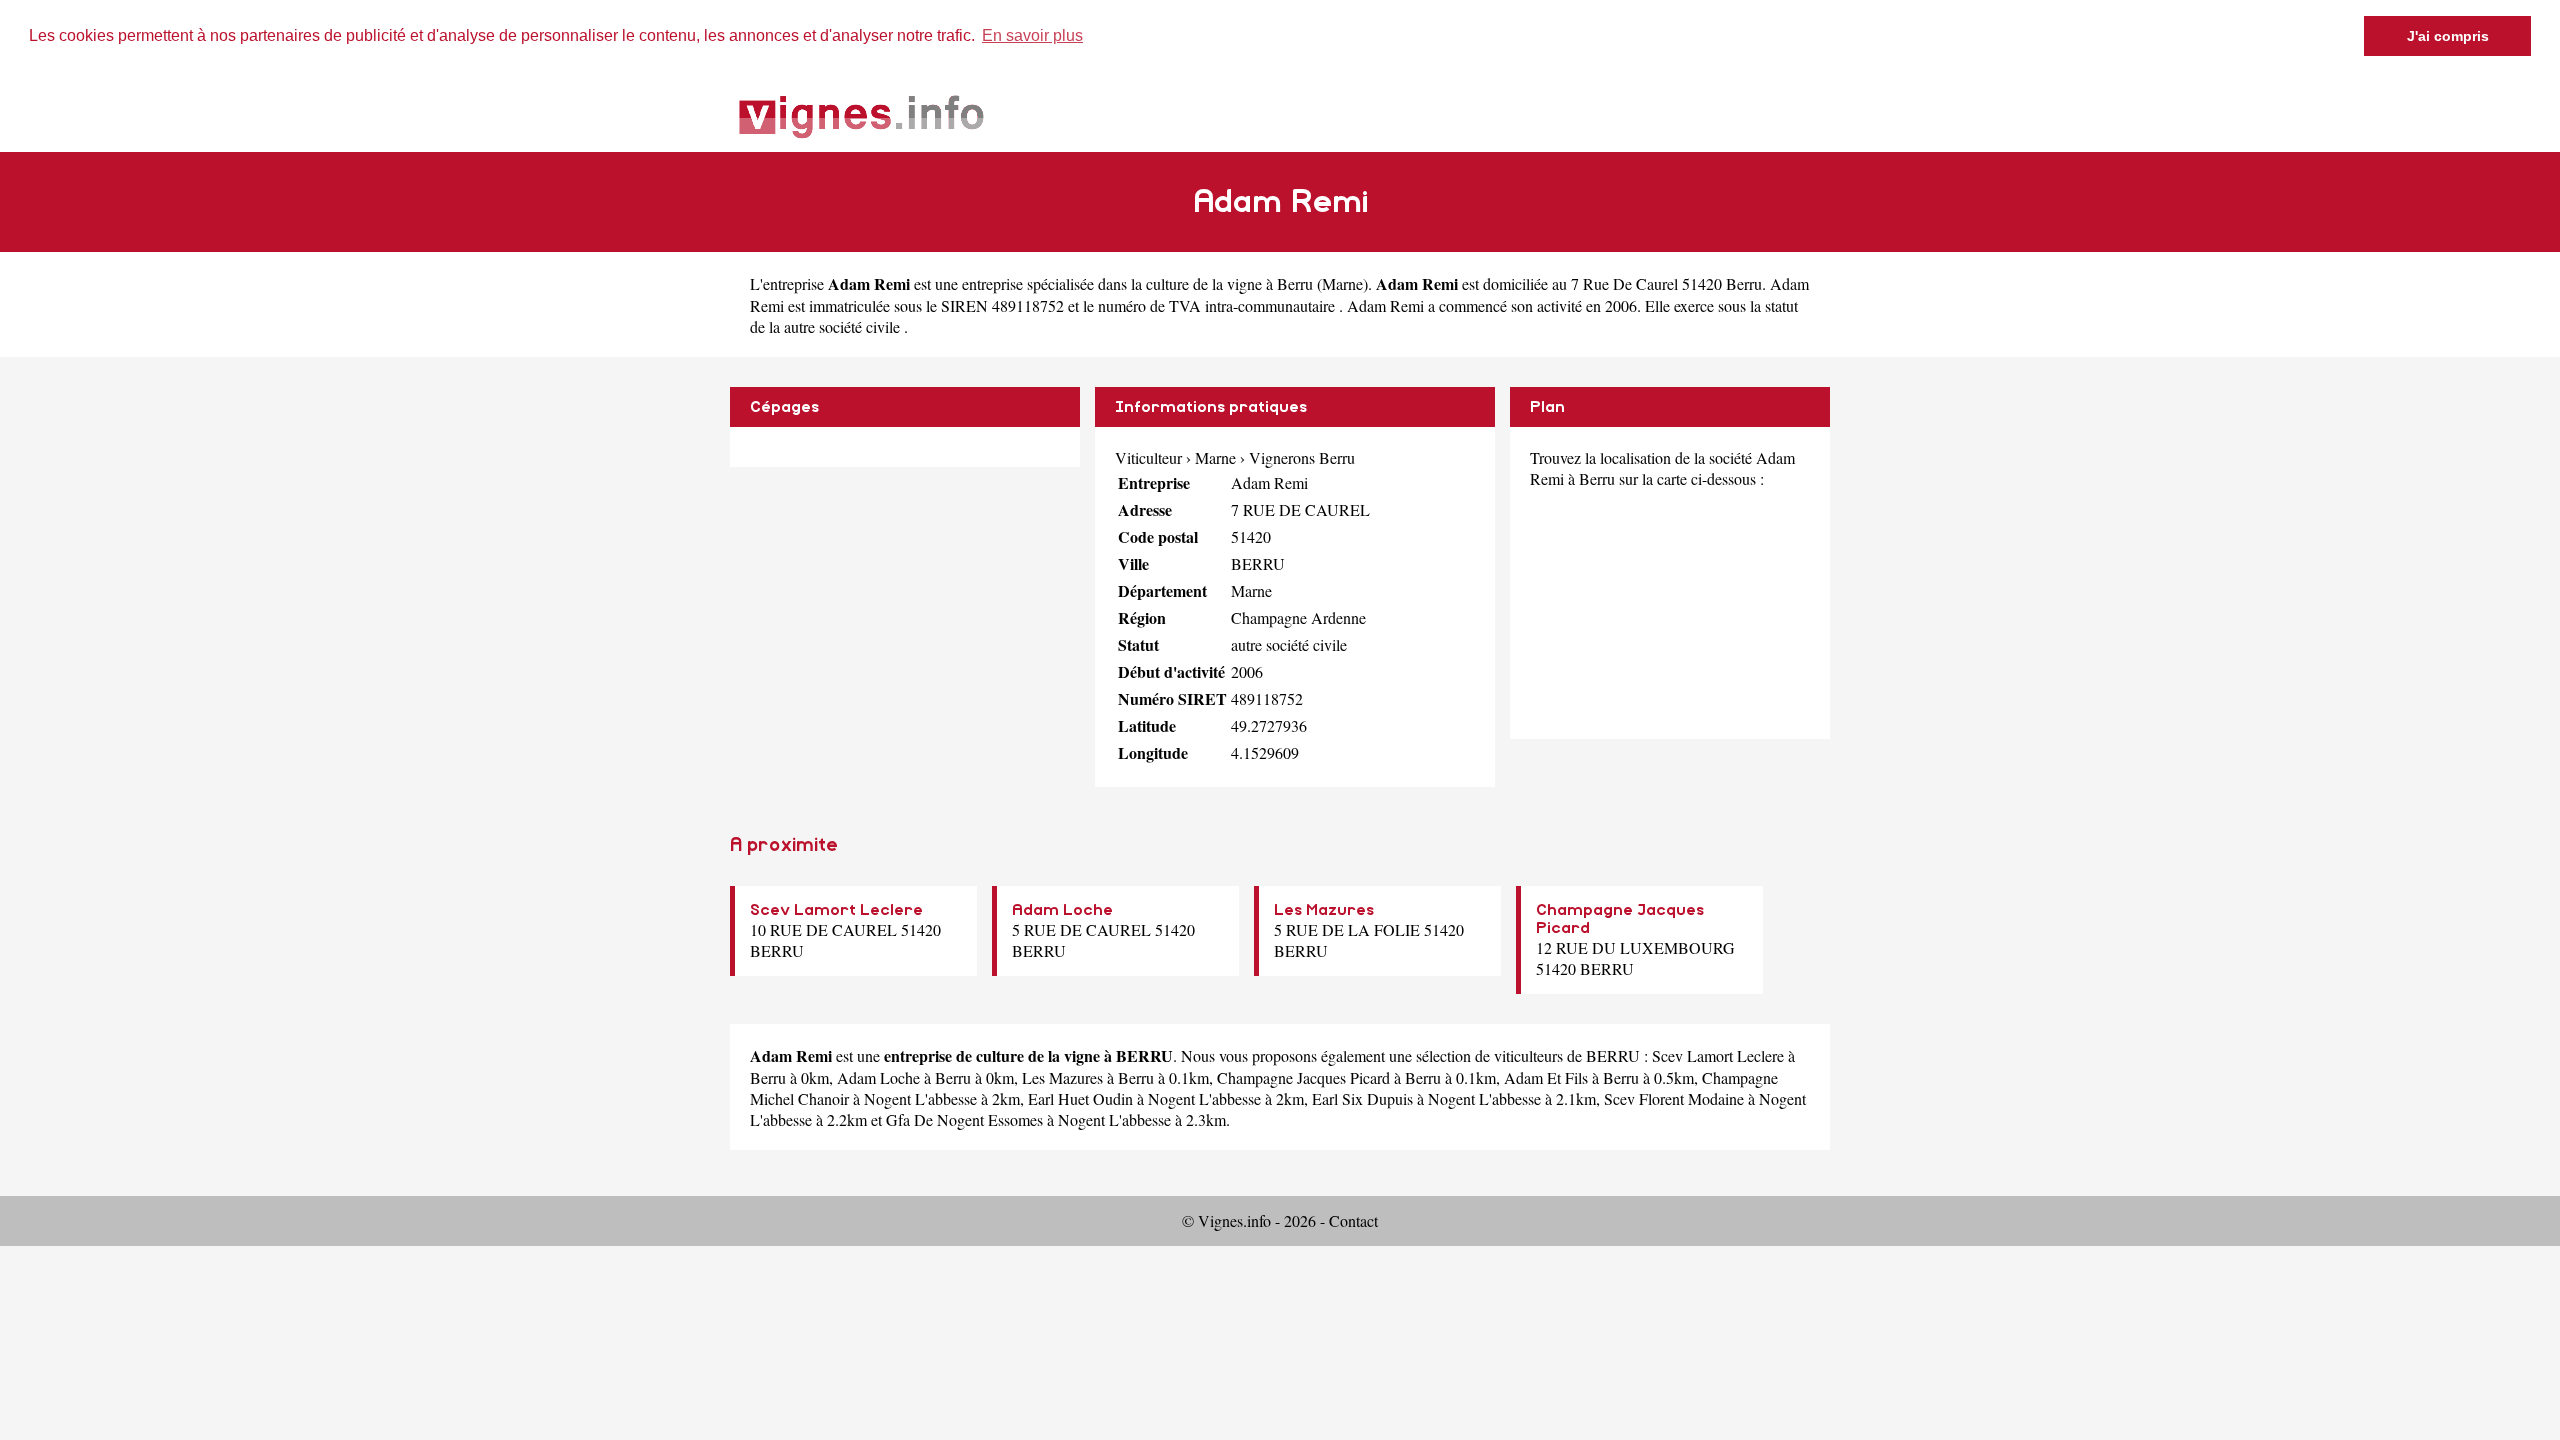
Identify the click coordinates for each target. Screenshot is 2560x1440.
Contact (1353, 1220)
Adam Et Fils (1546, 1077)
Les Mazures (1324, 910)
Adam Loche (1062, 910)
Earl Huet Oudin (1080, 1098)
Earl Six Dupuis (1362, 1098)
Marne (1342, 283)
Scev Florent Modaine (1674, 1098)
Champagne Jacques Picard (1303, 1077)
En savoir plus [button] (1032, 35)
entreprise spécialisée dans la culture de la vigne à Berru (1137, 283)
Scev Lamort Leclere (836, 910)
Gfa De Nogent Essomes (964, 1119)
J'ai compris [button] (2448, 36)
